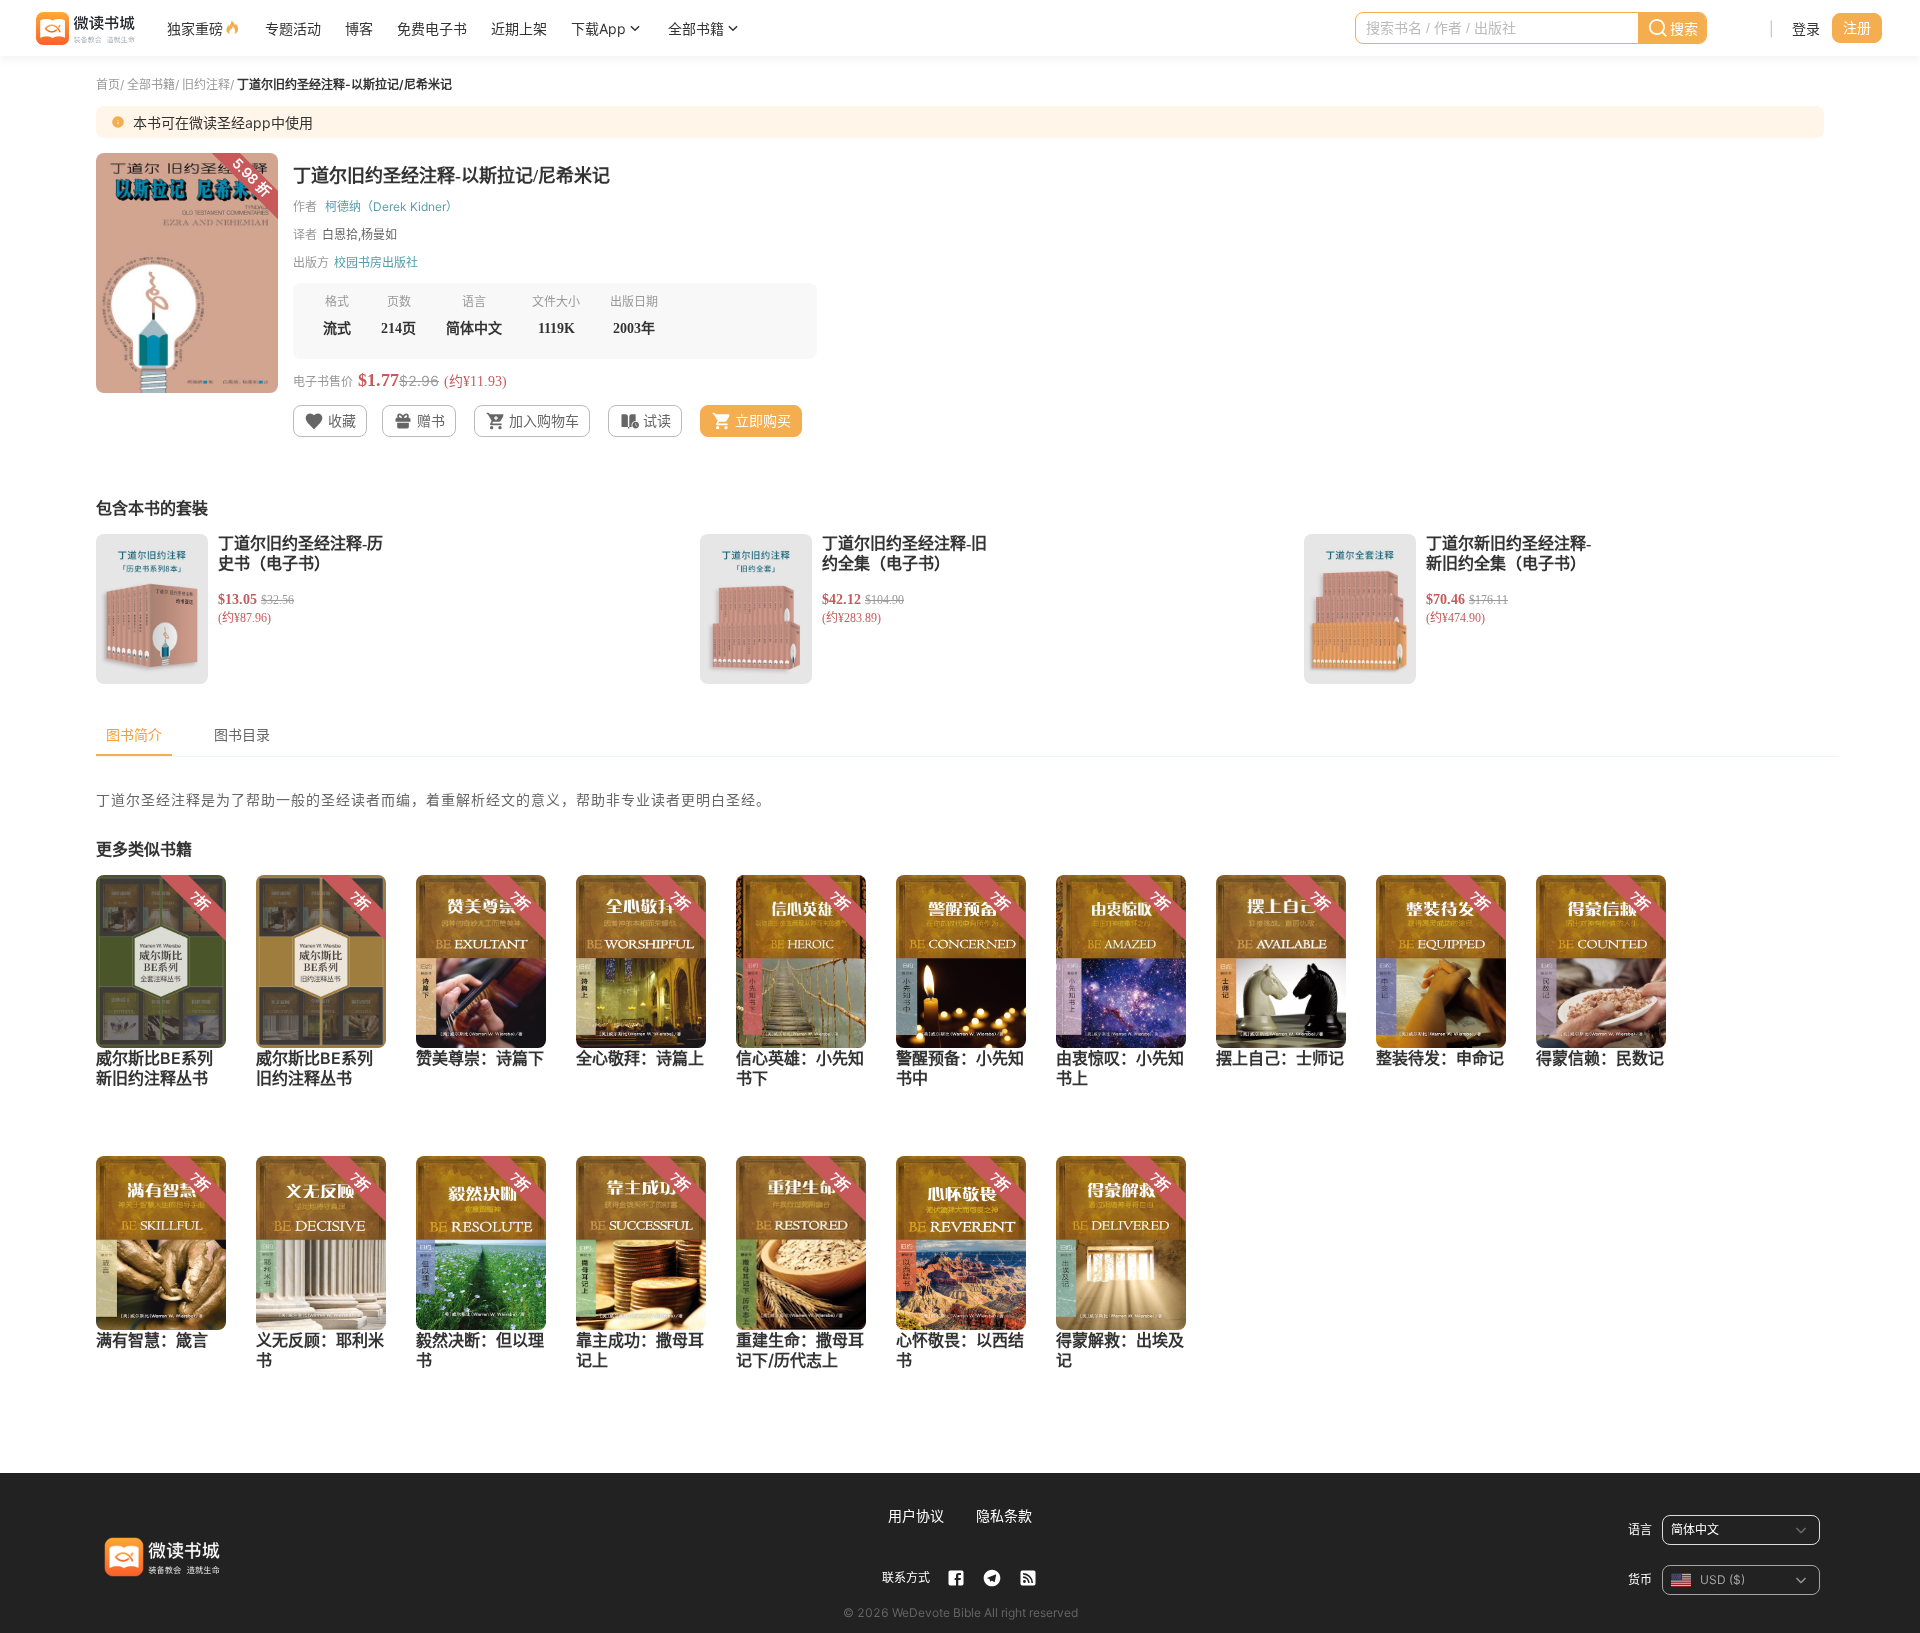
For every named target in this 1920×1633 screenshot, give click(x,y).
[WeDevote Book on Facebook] (956, 1578)
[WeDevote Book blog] (1028, 1578)
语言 (1640, 1529)
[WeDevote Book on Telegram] (992, 1578)
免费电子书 (432, 28)
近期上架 (519, 28)
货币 (1640, 1579)
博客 (359, 28)
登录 (1806, 28)
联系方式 (906, 1577)
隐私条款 (1004, 1515)
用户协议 (916, 1515)
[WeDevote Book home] (83, 28)
